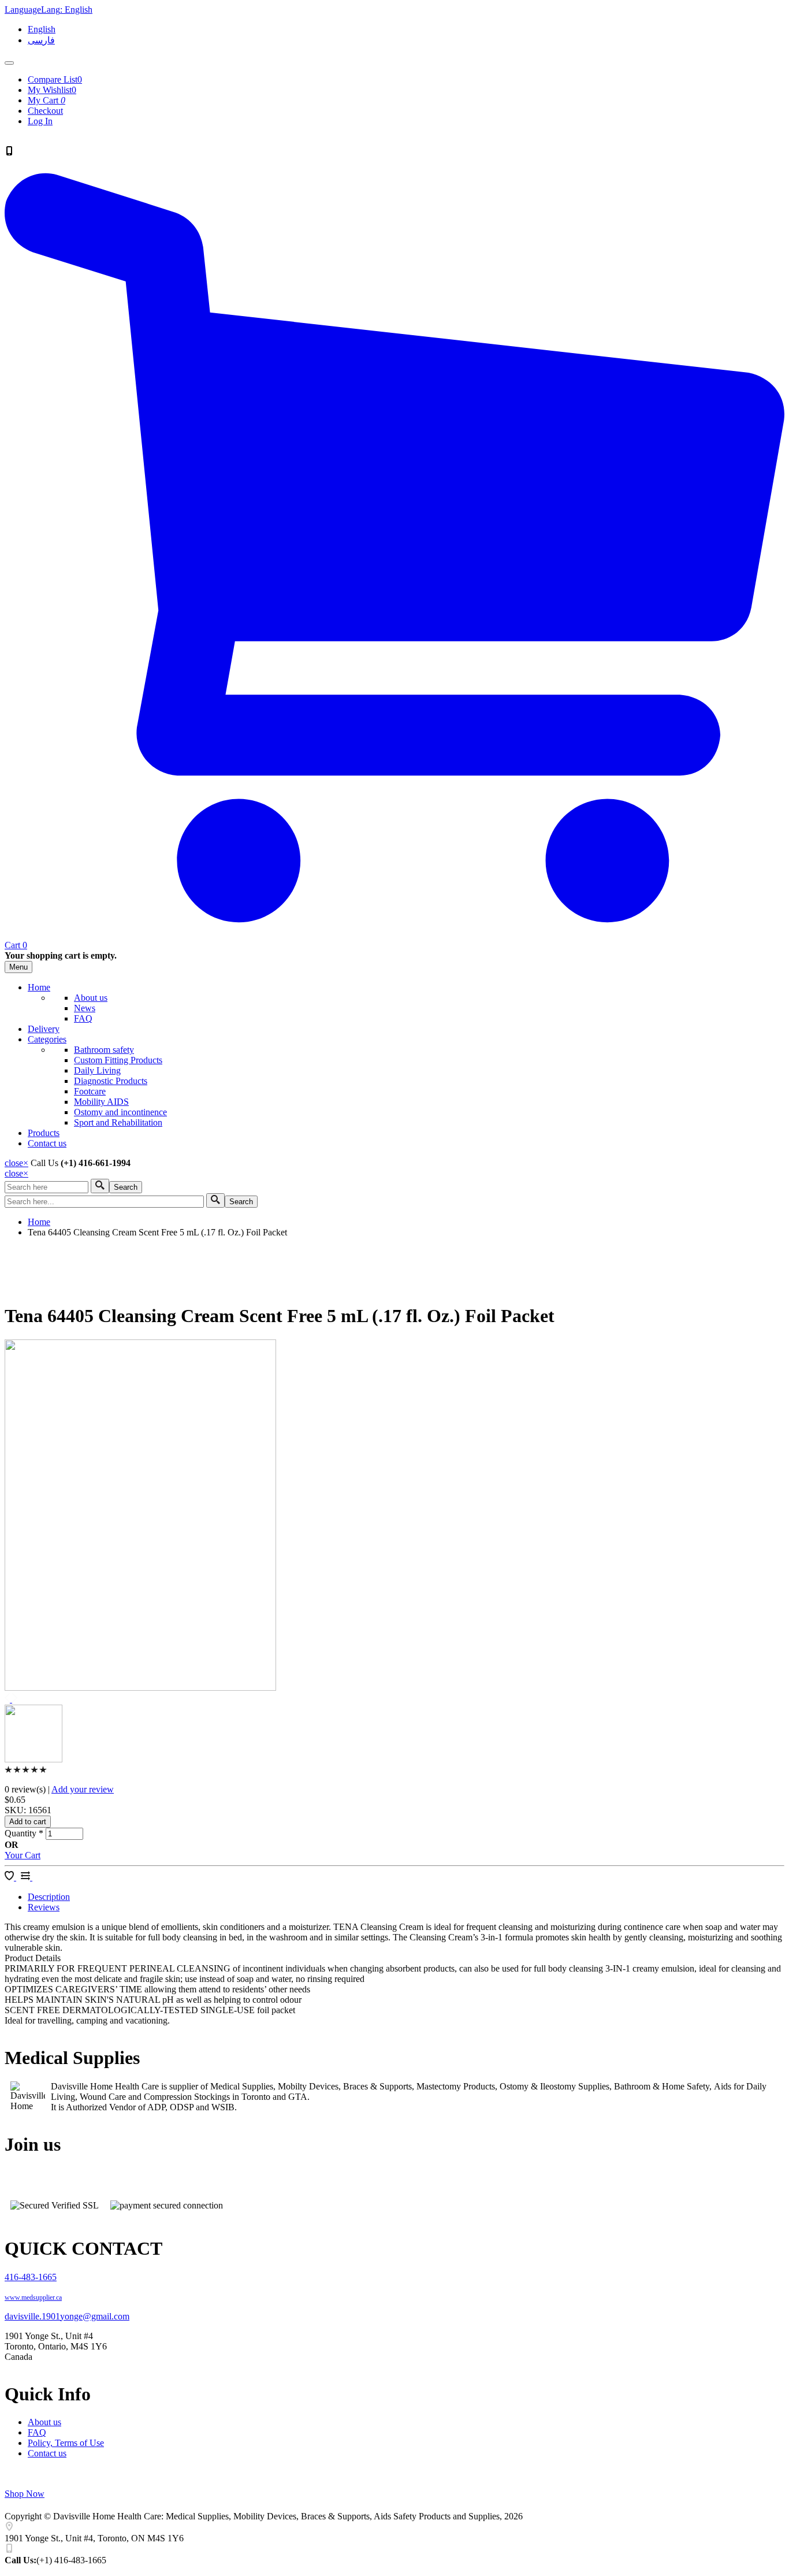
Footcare (90, 1091)
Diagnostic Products (111, 1081)
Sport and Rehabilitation (118, 1122)
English (42, 29)
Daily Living (97, 1070)
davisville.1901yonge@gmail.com (67, 2316)
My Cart (46, 100)
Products (44, 1133)
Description (49, 1897)
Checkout (45, 111)
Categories (47, 1039)
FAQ (83, 1018)
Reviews (44, 1907)
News (85, 1008)
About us (91, 998)
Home (39, 987)
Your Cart (23, 1855)
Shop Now (25, 2494)
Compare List (55, 79)
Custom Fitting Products (118, 1060)
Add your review (83, 1789)
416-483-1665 (31, 2277)
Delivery (44, 1029)
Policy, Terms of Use (66, 2443)
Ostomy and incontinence (120, 1112)
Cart (16, 945)
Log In (40, 121)
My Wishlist (52, 90)
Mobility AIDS (101, 1102)
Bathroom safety (104, 1050)
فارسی (41, 40)
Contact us (47, 1143)
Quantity (24, 1833)
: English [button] (49, 10)
